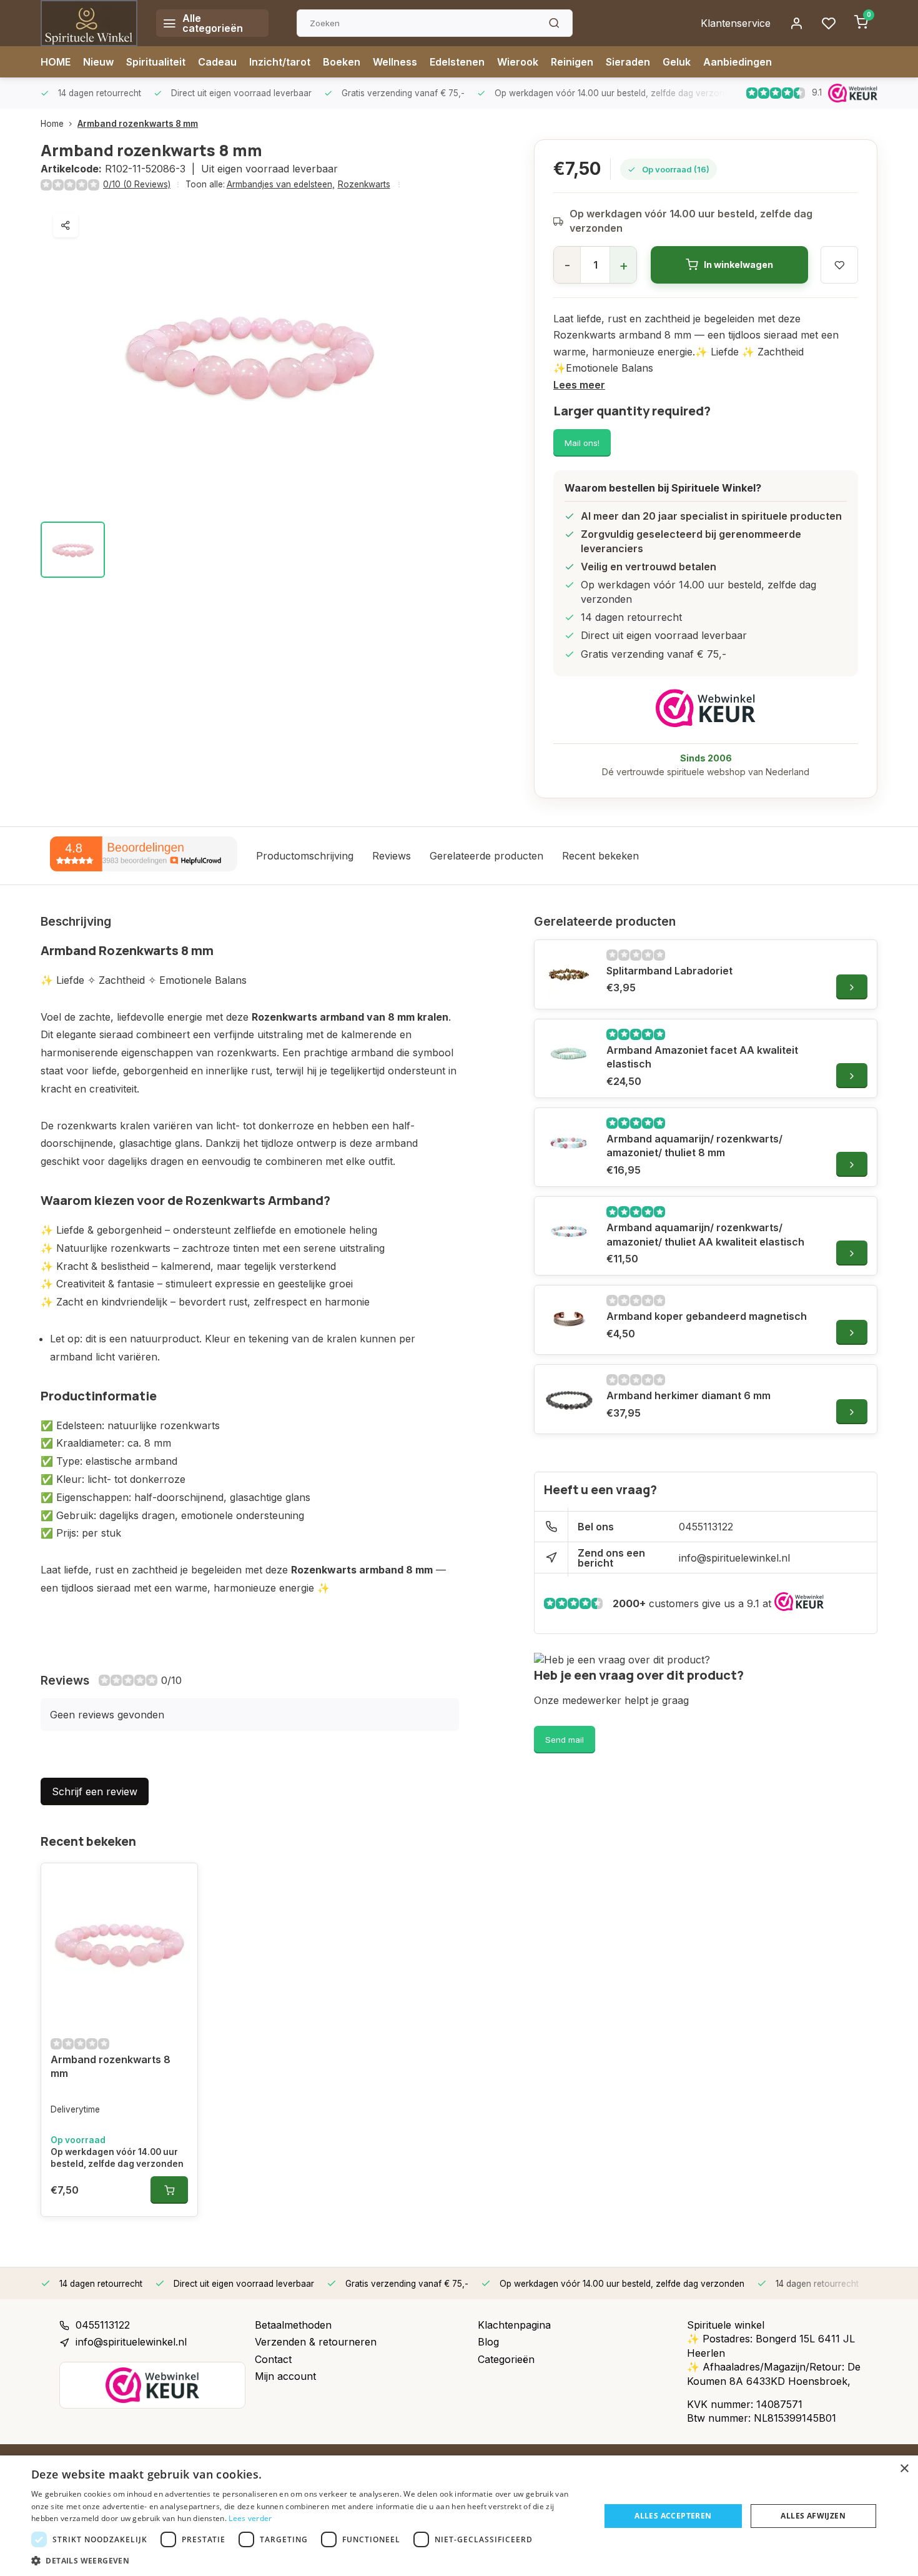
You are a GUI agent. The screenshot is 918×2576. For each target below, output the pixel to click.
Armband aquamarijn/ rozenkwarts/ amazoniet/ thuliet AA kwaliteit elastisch (705, 1234)
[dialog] (459, 2516)
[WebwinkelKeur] (706, 708)
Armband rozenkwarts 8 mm (138, 124)
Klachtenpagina (514, 2325)
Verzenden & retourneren (316, 2342)
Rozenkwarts (364, 184)
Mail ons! (582, 443)
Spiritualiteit (156, 62)
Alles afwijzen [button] (813, 2516)
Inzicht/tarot (280, 62)
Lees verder (250, 2518)
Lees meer (579, 385)
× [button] (904, 2469)
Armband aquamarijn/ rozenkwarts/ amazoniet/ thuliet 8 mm (694, 1146)
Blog (488, 2342)
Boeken (342, 62)
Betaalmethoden (293, 2325)
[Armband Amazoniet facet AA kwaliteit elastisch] (569, 1054)
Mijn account (285, 2376)
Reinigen (572, 62)
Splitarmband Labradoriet (669, 971)
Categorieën (506, 2359)
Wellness (395, 62)
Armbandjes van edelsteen (281, 184)
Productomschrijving (305, 856)
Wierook (518, 62)
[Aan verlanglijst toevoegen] (179, 1882)
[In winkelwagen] (169, 2190)
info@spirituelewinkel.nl (734, 1558)
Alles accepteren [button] (673, 2516)
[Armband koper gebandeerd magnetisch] (569, 1320)
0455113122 (706, 1527)
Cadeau (217, 62)
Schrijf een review (95, 1791)
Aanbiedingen (738, 62)
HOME (56, 62)
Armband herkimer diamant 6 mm (688, 1395)
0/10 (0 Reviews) (137, 184)
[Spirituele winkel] (89, 23)
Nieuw (98, 62)
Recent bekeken (600, 856)
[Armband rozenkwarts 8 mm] (119, 1944)
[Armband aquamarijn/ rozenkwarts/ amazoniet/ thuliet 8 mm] (569, 1142)
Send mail (565, 1740)
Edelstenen (457, 62)
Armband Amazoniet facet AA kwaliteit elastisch (702, 1057)
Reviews (392, 856)
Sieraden (628, 62)
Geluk (677, 62)
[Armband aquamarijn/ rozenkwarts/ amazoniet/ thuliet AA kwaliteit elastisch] (569, 1231)
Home (52, 124)
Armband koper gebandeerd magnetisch (707, 1316)
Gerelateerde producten (486, 856)
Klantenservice (736, 23)
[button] (307, 2560)
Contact (273, 2359)
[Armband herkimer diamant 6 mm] (569, 1399)
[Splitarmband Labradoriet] (569, 974)
